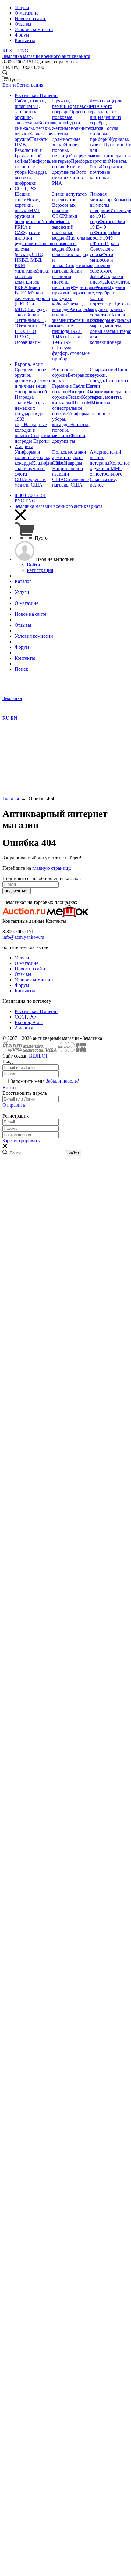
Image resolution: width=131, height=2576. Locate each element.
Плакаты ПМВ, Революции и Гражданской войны (32, 150)
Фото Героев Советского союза (104, 249)
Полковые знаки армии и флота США (69, 457)
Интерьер (120, 211)
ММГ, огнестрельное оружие (75, 408)
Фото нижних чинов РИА (69, 178)
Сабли (79, 386)
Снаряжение (103, 370)
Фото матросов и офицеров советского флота (101, 265)
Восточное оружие (63, 372)
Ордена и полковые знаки (71, 117)
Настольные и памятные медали (72, 243)
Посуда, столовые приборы (105, 134)
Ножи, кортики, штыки (27, 205)
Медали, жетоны (67, 125)
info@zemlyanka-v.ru (23, 937)
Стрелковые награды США (70, 482)
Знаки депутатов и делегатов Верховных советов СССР (69, 205)
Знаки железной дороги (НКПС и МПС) (32, 301)
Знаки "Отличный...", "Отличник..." (30, 320)
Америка (24, 1028)
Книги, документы (67, 169)
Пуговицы (115, 145)
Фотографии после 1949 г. (105, 238)
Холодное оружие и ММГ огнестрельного (110, 468)
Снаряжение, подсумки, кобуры (74, 298)
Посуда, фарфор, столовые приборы (71, 353)
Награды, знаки (24, 400)
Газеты (108, 331)
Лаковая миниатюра (102, 197)
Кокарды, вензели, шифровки (31, 178)
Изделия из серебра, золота (105, 123)
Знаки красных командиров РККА (32, 279)
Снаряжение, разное (103, 482)
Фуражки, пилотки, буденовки (28, 238)
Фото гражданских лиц (103, 112)
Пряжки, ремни (61, 103)
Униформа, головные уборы (33, 167)
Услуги (22, 958)
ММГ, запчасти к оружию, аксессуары (27, 114)
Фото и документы (69, 438)
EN (14, 718)
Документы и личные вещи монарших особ (35, 386)
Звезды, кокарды (67, 307)
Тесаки (75, 397)
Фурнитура (84, 287)
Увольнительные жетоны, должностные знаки (78, 136)
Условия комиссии (34, 980)
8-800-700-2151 (30, 495)
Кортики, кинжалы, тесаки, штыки (36, 128)
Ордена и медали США (30, 482)
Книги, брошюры (108, 318)
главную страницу (51, 868)
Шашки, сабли (23, 197)
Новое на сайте (30, 969)
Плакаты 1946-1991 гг (69, 342)
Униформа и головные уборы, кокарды (32, 457)
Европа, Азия (29, 1022)
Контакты (25, 991)
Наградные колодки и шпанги (31, 430)
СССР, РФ (25, 1017)
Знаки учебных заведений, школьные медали (65, 227)
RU (6, 718)
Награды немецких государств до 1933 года (30, 414)
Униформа (78, 414)
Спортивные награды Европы (36, 438)
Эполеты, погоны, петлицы (68, 150)
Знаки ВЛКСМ (27, 290)
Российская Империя (37, 1011)
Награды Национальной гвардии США (68, 471)
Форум (22, 985)
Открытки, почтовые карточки (107, 172)
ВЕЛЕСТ (39, 1056)
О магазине (27, 963)
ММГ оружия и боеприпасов (28, 216)
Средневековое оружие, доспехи (30, 375)
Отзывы (23, 974)
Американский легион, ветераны (106, 457)
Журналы (120, 320)
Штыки (79, 403)
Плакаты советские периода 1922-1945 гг (77, 328)
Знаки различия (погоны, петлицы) (67, 279)
